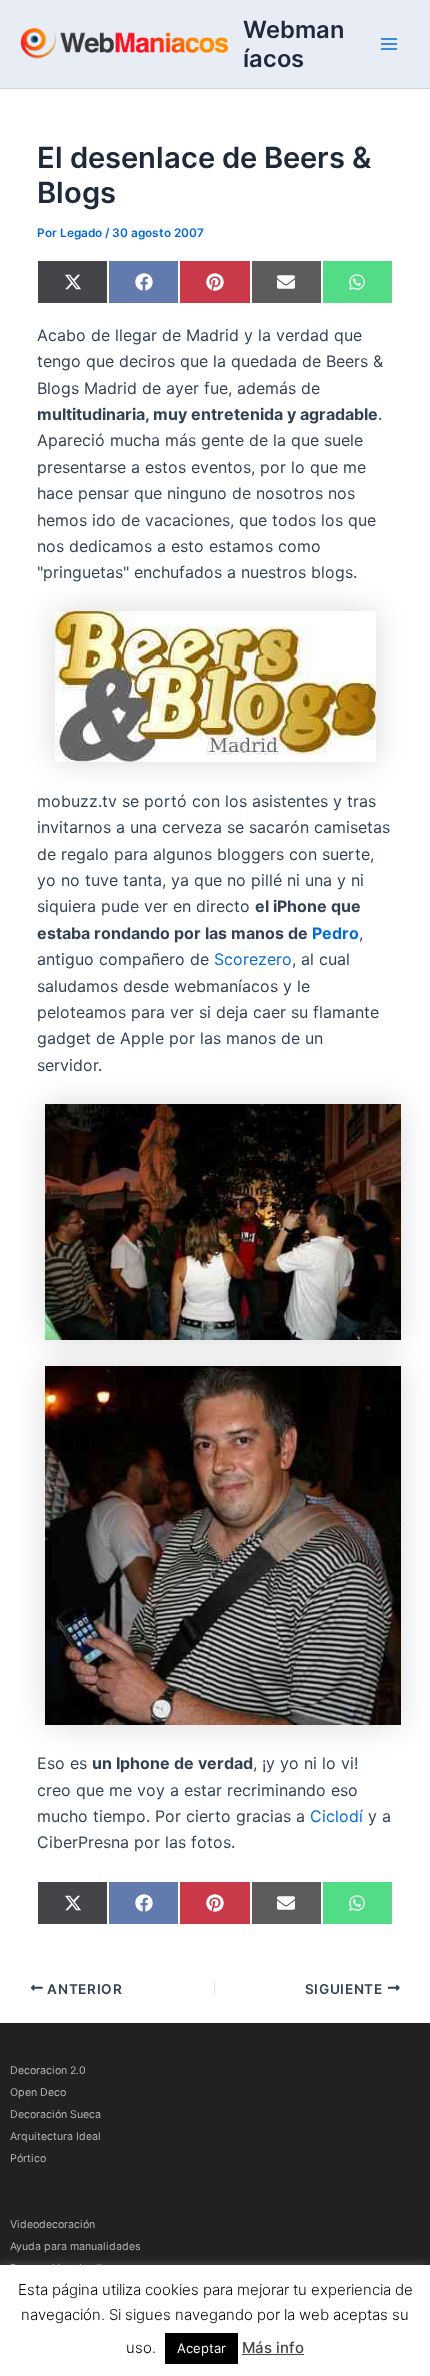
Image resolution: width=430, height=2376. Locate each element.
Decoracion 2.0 (48, 2070)
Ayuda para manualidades (75, 2246)
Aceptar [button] (201, 2348)
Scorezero (253, 959)
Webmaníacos (293, 44)
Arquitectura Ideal (55, 2136)
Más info (273, 2347)
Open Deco (38, 2092)
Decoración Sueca (55, 2114)
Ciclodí (336, 1816)
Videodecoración (52, 2224)
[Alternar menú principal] (389, 44)
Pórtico (28, 2158)
